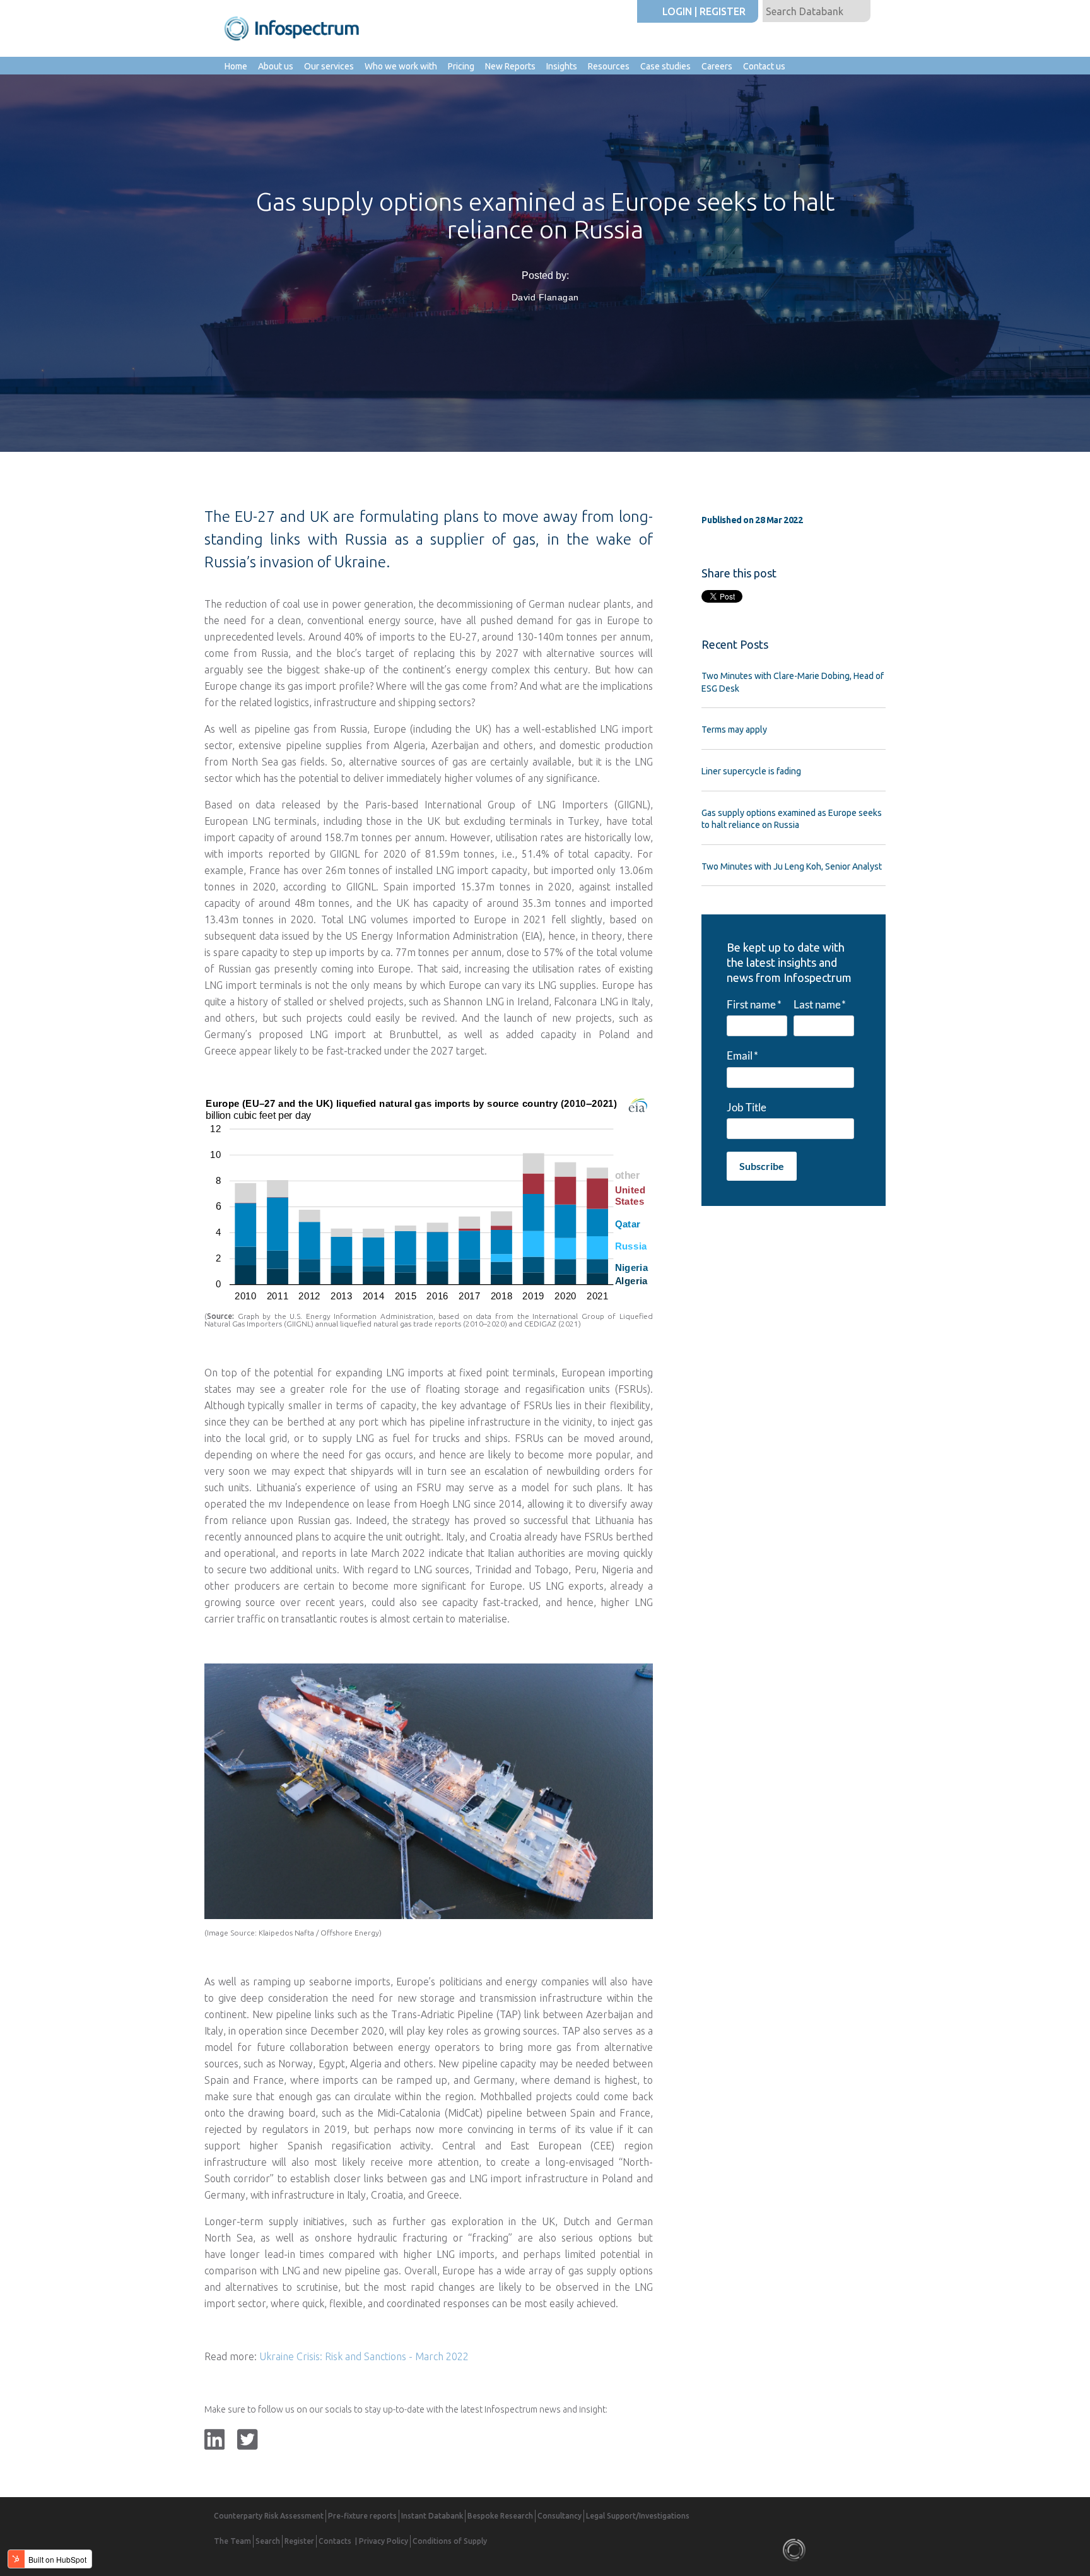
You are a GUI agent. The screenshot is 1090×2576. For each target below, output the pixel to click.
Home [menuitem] (236, 66)
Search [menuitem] (268, 2541)
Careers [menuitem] (717, 66)
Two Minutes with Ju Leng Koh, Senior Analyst (792, 866)
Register (723, 11)
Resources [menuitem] (609, 66)
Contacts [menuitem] (335, 2541)
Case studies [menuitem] (665, 66)
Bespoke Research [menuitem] (500, 2516)
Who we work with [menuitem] (401, 66)
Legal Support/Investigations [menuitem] (638, 2516)
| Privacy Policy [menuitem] (382, 2541)
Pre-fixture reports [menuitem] (362, 2516)
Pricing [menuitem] (461, 66)
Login (677, 11)
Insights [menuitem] (562, 66)
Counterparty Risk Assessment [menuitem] (269, 2516)
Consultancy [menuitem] (560, 2516)
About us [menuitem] (276, 66)
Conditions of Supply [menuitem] (450, 2541)
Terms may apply (734, 730)
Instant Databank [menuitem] (432, 2516)
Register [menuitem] (299, 2541)
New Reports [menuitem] (510, 66)
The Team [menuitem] (232, 2541)
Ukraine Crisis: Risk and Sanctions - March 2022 (364, 2356)
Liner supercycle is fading (751, 771)
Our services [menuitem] (329, 66)
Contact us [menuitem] (764, 66)
